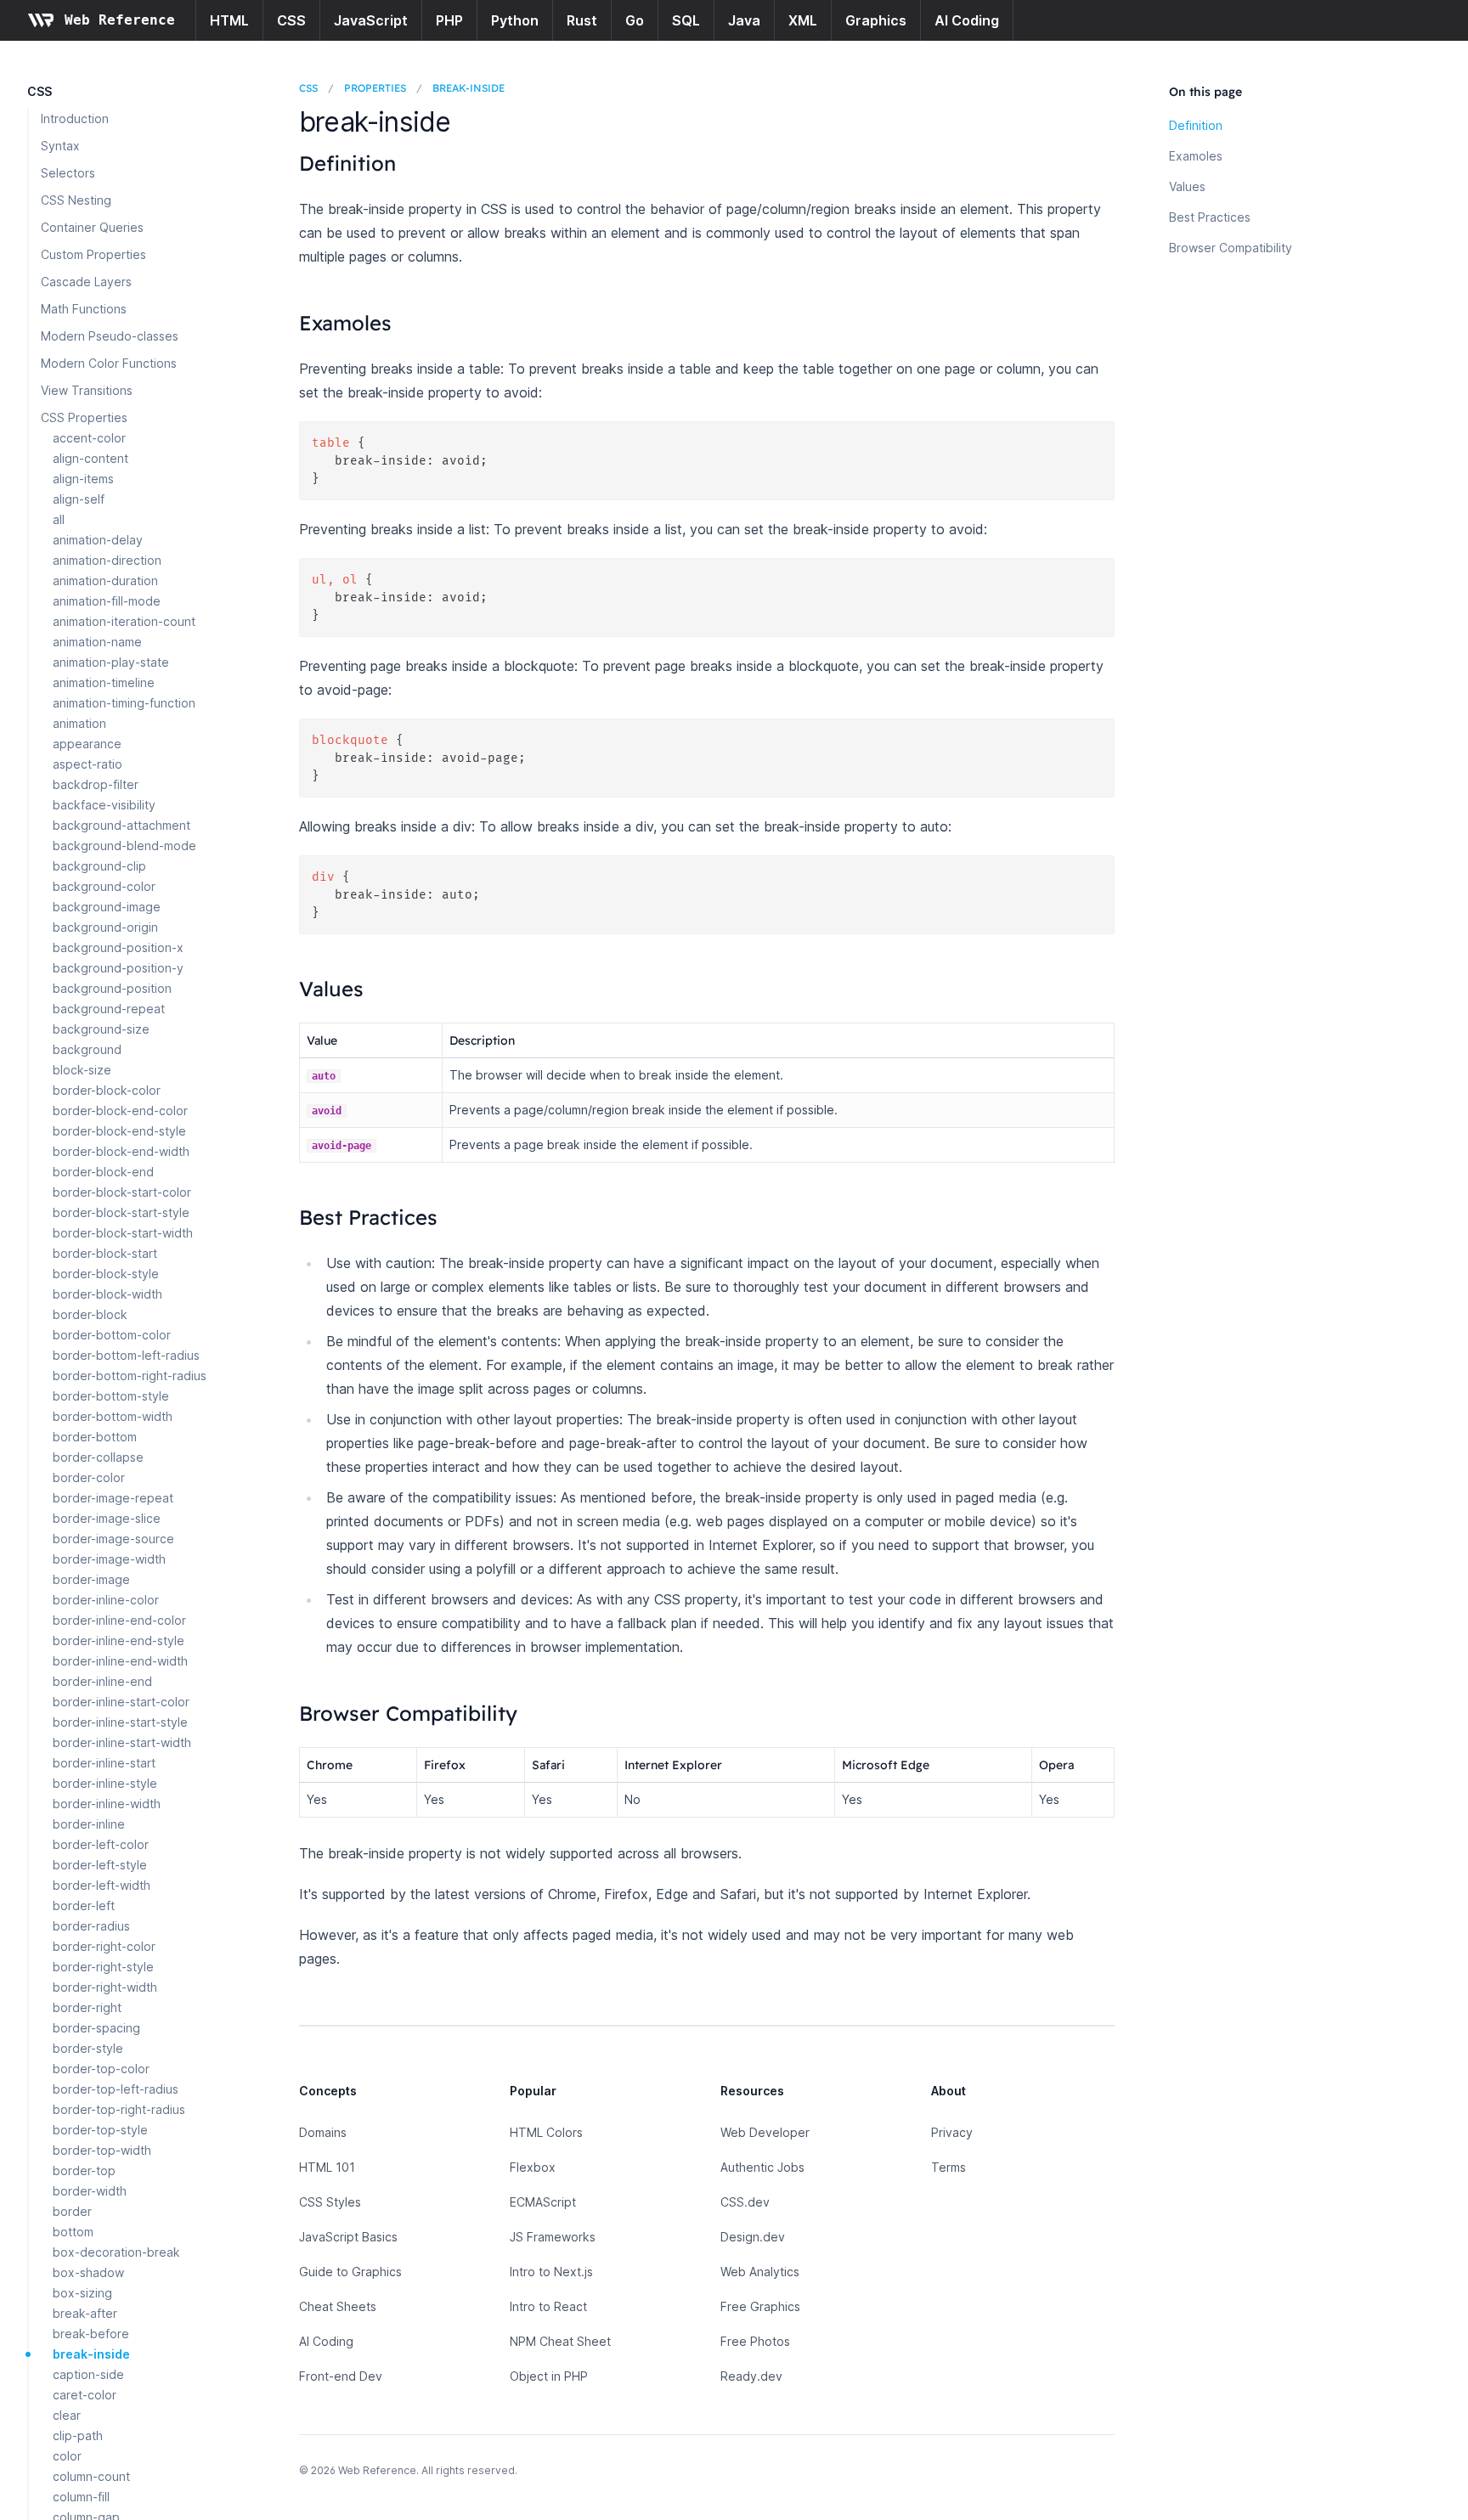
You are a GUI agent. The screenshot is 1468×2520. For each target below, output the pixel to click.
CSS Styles (330, 2202)
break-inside (91, 2354)
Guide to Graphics (350, 2272)
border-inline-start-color (121, 1702)
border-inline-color (106, 1600)
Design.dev (753, 2237)
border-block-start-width (123, 1233)
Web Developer (765, 2132)
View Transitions (87, 390)
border (72, 2211)
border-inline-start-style (120, 1722)
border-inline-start (104, 1763)
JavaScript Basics (348, 2237)
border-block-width (107, 1294)
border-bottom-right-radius (130, 1376)
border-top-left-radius (116, 2089)
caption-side (88, 2374)
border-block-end (103, 1172)
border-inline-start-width (122, 1742)
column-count (91, 2476)
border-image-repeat (113, 1498)
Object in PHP (549, 2376)
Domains (323, 2132)
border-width (90, 2191)
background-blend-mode (124, 846)
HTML (229, 20)
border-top (84, 2170)
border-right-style (103, 1967)
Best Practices (1210, 217)
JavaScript (371, 20)
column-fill (81, 2497)
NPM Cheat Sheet (560, 2341)
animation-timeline (104, 682)
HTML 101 (327, 2167)
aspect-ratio (88, 764)
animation (79, 723)
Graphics (876, 20)
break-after (85, 2313)
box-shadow (88, 2272)
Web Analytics (760, 2272)
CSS (291, 20)
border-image (91, 1579)
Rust (582, 20)
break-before (91, 2334)
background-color (104, 886)
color (67, 2456)
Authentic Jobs (762, 2167)
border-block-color (107, 1090)
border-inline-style (105, 1783)
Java (744, 20)
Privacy (952, 2132)
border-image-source (113, 1539)
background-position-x (118, 947)
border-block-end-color (120, 1111)
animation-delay (98, 540)
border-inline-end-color (119, 1620)
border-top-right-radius (119, 2109)
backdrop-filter (96, 784)
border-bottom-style (111, 1396)
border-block (90, 1314)
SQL (686, 20)
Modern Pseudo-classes (110, 336)
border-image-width (109, 1559)
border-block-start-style (121, 1212)
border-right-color (104, 1946)
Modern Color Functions (109, 363)
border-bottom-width (113, 1416)
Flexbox (533, 2167)
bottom (73, 2232)
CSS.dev (745, 2202)
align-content (90, 458)
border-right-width (105, 1987)
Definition (1196, 125)
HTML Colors (546, 2132)
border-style (88, 2048)
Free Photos (755, 2341)
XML (803, 20)
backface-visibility (104, 805)
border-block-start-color (122, 1192)
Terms (949, 2167)
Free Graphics (760, 2306)
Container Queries (92, 227)
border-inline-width (107, 1804)
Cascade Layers (86, 282)
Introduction (75, 118)
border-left (84, 1906)
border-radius (91, 1926)
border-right (87, 2007)
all (59, 519)
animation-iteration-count (124, 621)
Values (1187, 186)
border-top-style (100, 2130)
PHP (449, 20)
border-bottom (95, 1437)
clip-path (78, 2435)
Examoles (1196, 156)
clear (67, 2415)
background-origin (105, 927)
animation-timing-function (124, 703)
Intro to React (548, 2306)
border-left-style (100, 1865)
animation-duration (105, 581)
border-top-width (102, 2150)
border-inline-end (102, 1681)
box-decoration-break (116, 2252)
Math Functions (84, 309)
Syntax (60, 146)
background (87, 1049)
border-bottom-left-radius (126, 1355)
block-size (82, 1070)
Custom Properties (93, 254)
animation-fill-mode (107, 601)
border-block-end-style (119, 1131)
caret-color (85, 2395)
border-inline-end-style (119, 1641)
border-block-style (106, 1274)
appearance (87, 744)
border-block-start (105, 1253)
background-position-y (118, 968)
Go (635, 20)
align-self (79, 499)
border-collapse (98, 1457)
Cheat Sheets (338, 2306)
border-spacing (96, 2028)
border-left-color (101, 1844)
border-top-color (101, 2069)
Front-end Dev (341, 2376)
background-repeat (109, 1009)
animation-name (97, 642)
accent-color (89, 438)
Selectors (68, 173)
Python (515, 20)
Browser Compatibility (1231, 248)
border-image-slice (107, 1518)
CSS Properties (84, 417)
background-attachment (121, 825)
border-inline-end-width (120, 1661)
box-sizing (82, 2293)
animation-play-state (111, 662)
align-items (83, 479)
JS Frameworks (553, 2237)
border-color (89, 1477)
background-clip (99, 866)
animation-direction (107, 560)
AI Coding (967, 20)
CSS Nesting (76, 200)
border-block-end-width (121, 1151)
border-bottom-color (112, 1335)
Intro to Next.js (551, 2272)
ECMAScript (543, 2202)
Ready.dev (751, 2376)
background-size (101, 1029)
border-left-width (102, 1885)
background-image (107, 907)
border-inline (89, 1824)
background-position (112, 988)
